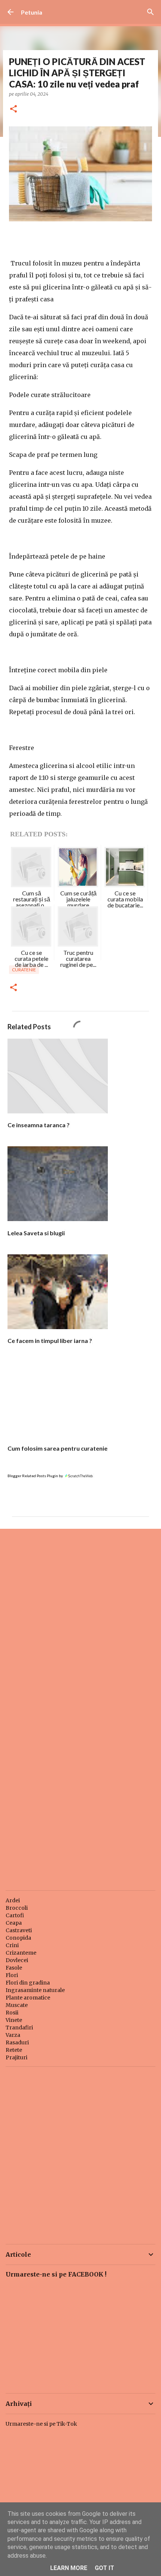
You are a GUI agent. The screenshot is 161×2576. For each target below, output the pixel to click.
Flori (12, 1975)
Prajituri (16, 2057)
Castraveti (19, 1930)
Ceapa (14, 1923)
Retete (14, 2050)
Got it (104, 2568)
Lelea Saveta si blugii (36, 1233)
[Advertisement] (80, 1620)
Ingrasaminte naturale (35, 1990)
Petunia (32, 12)
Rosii (12, 2013)
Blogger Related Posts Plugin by (36, 1476)
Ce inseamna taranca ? (39, 1125)
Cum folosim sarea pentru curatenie (57, 1448)
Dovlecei (17, 1960)
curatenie (24, 970)
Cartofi (15, 1915)
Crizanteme (21, 1953)
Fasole (14, 1968)
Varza (13, 2035)
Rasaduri (17, 2042)
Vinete (14, 2020)
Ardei (13, 1900)
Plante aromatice (28, 1998)
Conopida (18, 1938)
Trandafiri (19, 2028)
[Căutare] (151, 12)
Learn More (69, 2568)
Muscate (17, 2005)
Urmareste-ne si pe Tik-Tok (41, 2424)
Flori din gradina (28, 1983)
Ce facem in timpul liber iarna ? (50, 1341)
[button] (13, 109)
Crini (12, 1945)
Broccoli (17, 1908)
